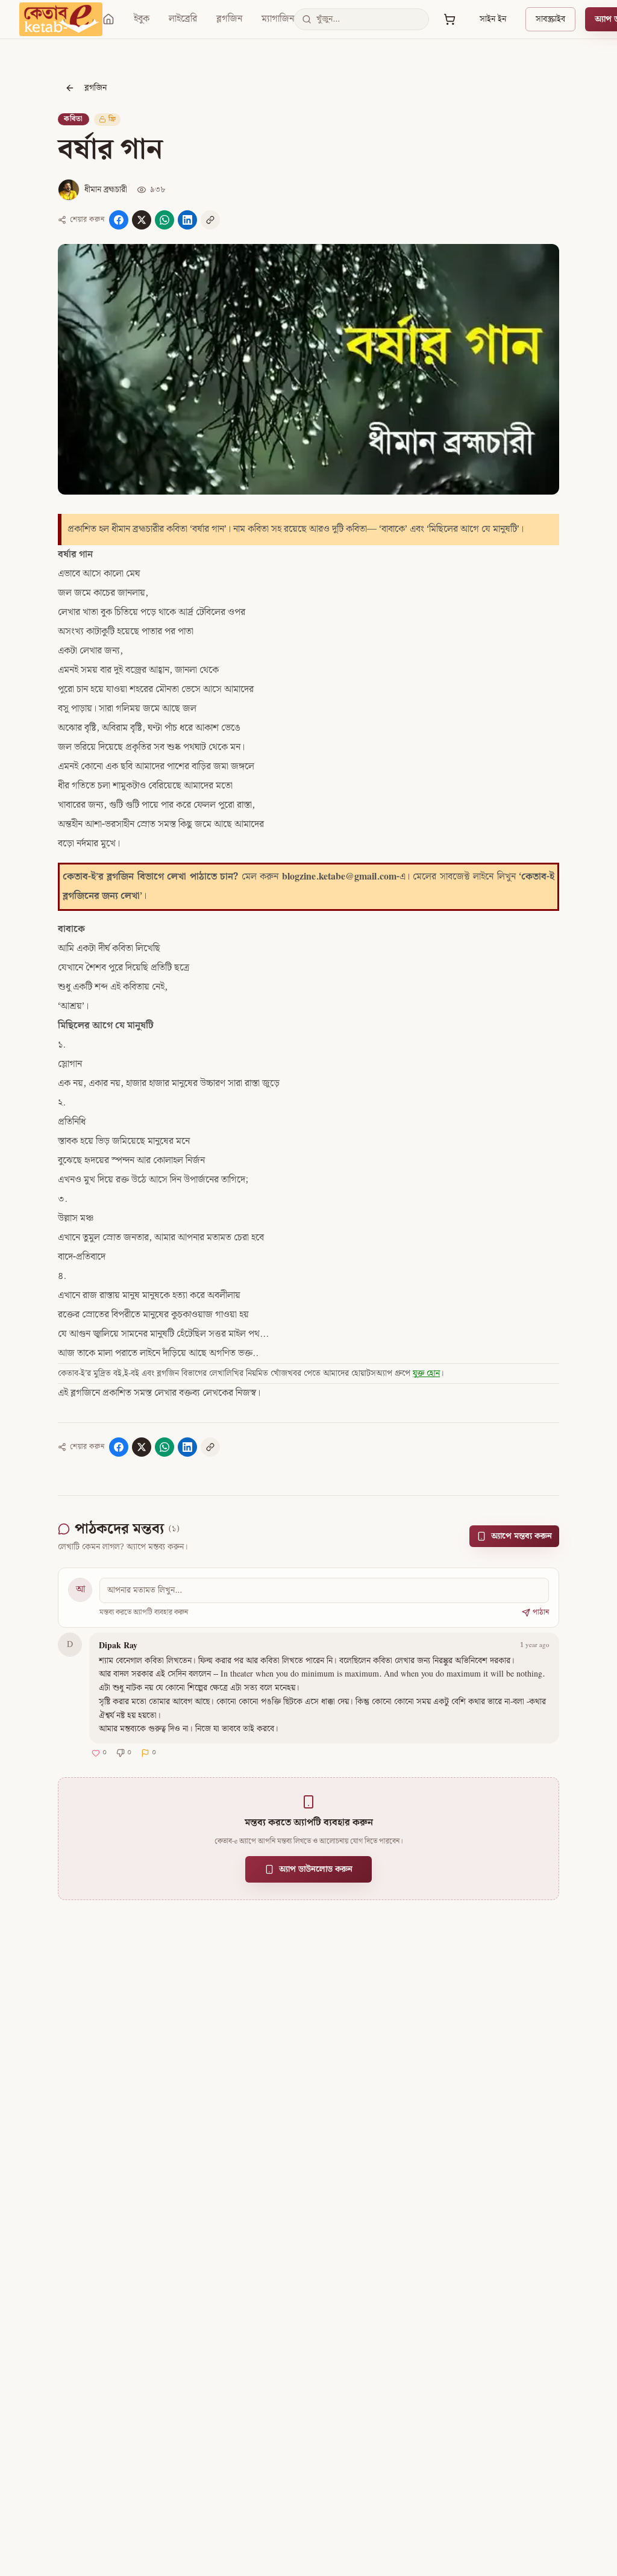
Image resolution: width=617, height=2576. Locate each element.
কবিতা (74, 119)
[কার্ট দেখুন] (449, 19)
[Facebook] (119, 220)
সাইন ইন (493, 19)
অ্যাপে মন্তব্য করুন (521, 1536)
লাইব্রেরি (183, 19)
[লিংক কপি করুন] (210, 220)
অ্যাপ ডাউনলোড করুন (316, 1869)
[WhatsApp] (164, 220)
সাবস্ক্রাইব (550, 19)
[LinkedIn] (187, 220)
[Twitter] (142, 220)
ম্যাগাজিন (278, 19)
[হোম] (108, 19)
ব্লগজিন (229, 19)
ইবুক (142, 19)
